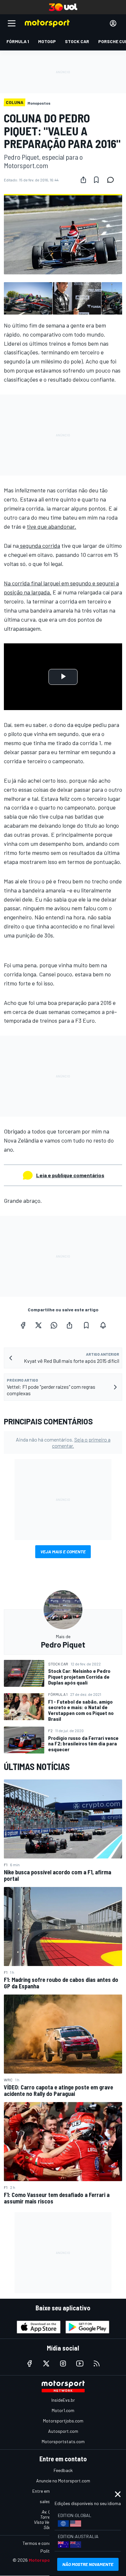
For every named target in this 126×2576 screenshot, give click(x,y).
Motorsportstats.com (63, 2441)
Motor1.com (63, 2410)
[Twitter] (38, 1325)
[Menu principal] (12, 23)
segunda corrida (39, 546)
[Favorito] (96, 180)
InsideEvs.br (63, 2400)
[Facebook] (23, 1325)
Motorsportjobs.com (63, 2421)
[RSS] (97, 2363)
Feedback (63, 2470)
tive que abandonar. (52, 526)
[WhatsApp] (54, 1325)
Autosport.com (63, 2431)
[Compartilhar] (83, 180)
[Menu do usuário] (113, 23)
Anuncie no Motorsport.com (63, 2481)
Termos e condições (42, 2543)
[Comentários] (112, 180)
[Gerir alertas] (103, 1325)
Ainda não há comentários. (63, 1443)
